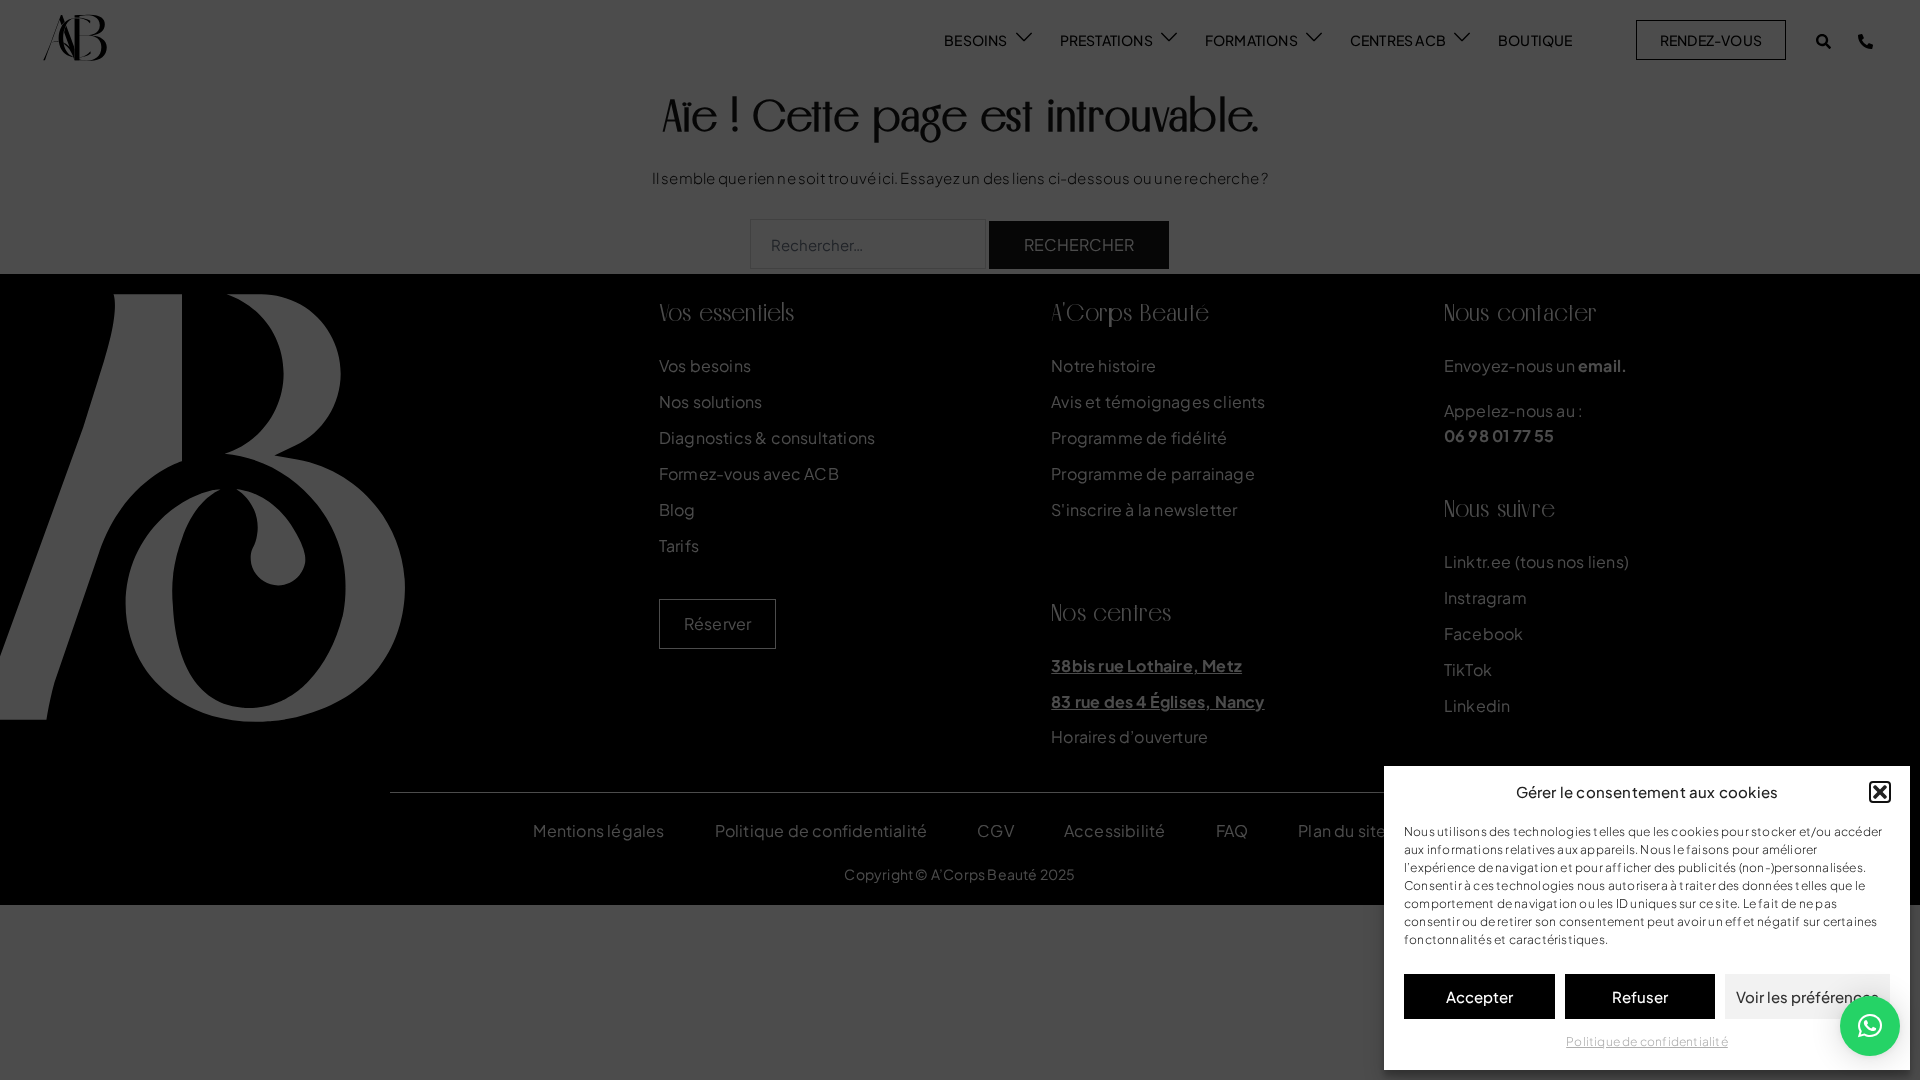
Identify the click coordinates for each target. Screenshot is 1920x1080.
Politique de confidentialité (1647, 1041)
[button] (1880, 792)
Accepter (1479, 996)
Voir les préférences (1807, 996)
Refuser (1640, 996)
